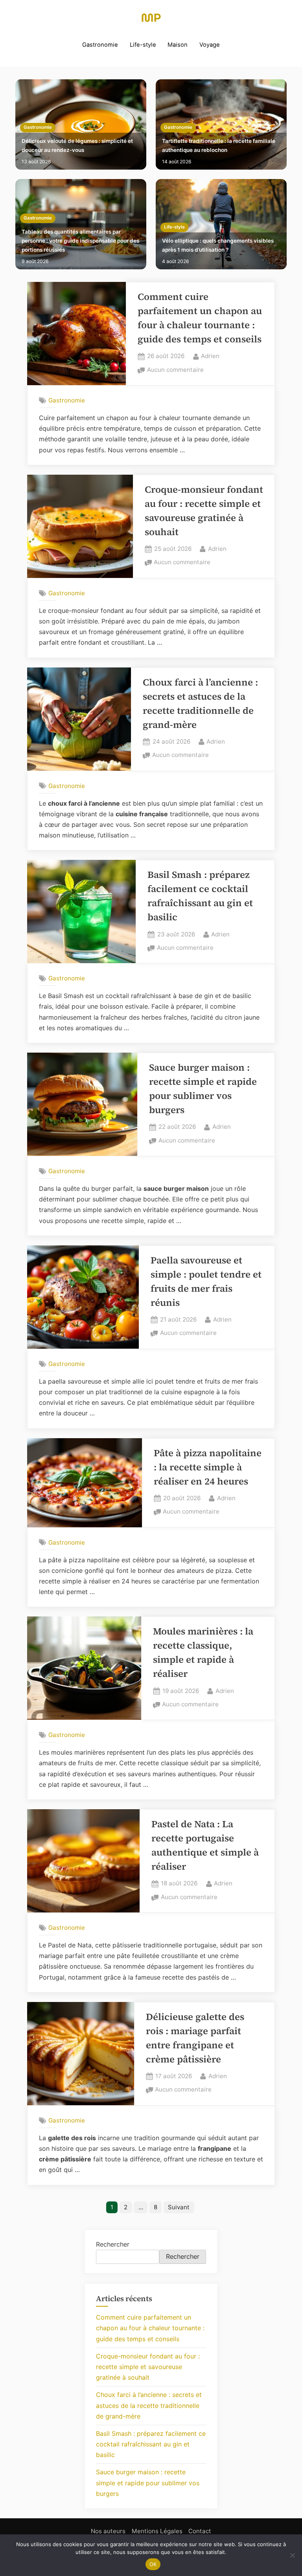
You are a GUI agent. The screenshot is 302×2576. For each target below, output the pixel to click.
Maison (178, 45)
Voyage (210, 45)
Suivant (179, 2207)
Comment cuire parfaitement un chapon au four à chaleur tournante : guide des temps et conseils (150, 2328)
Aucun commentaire (175, 370)
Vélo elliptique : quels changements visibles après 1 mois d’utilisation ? (218, 245)
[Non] (292, 2555)
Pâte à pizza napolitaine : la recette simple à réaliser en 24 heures (208, 1467)
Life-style (143, 45)
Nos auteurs (108, 2531)
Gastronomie (100, 45)
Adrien (210, 356)
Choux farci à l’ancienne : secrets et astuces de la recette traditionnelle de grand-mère (149, 2405)
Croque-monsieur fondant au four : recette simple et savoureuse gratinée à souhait (148, 2367)
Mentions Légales (157, 2531)
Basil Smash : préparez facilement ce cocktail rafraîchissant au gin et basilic (151, 2444)
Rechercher (113, 2244)
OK (153, 2564)
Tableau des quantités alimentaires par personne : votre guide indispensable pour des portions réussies (80, 241)
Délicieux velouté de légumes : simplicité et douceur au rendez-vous (77, 145)
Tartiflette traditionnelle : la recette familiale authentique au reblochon (219, 145)
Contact (200, 2531)
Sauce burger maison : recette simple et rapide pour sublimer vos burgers (148, 2483)
